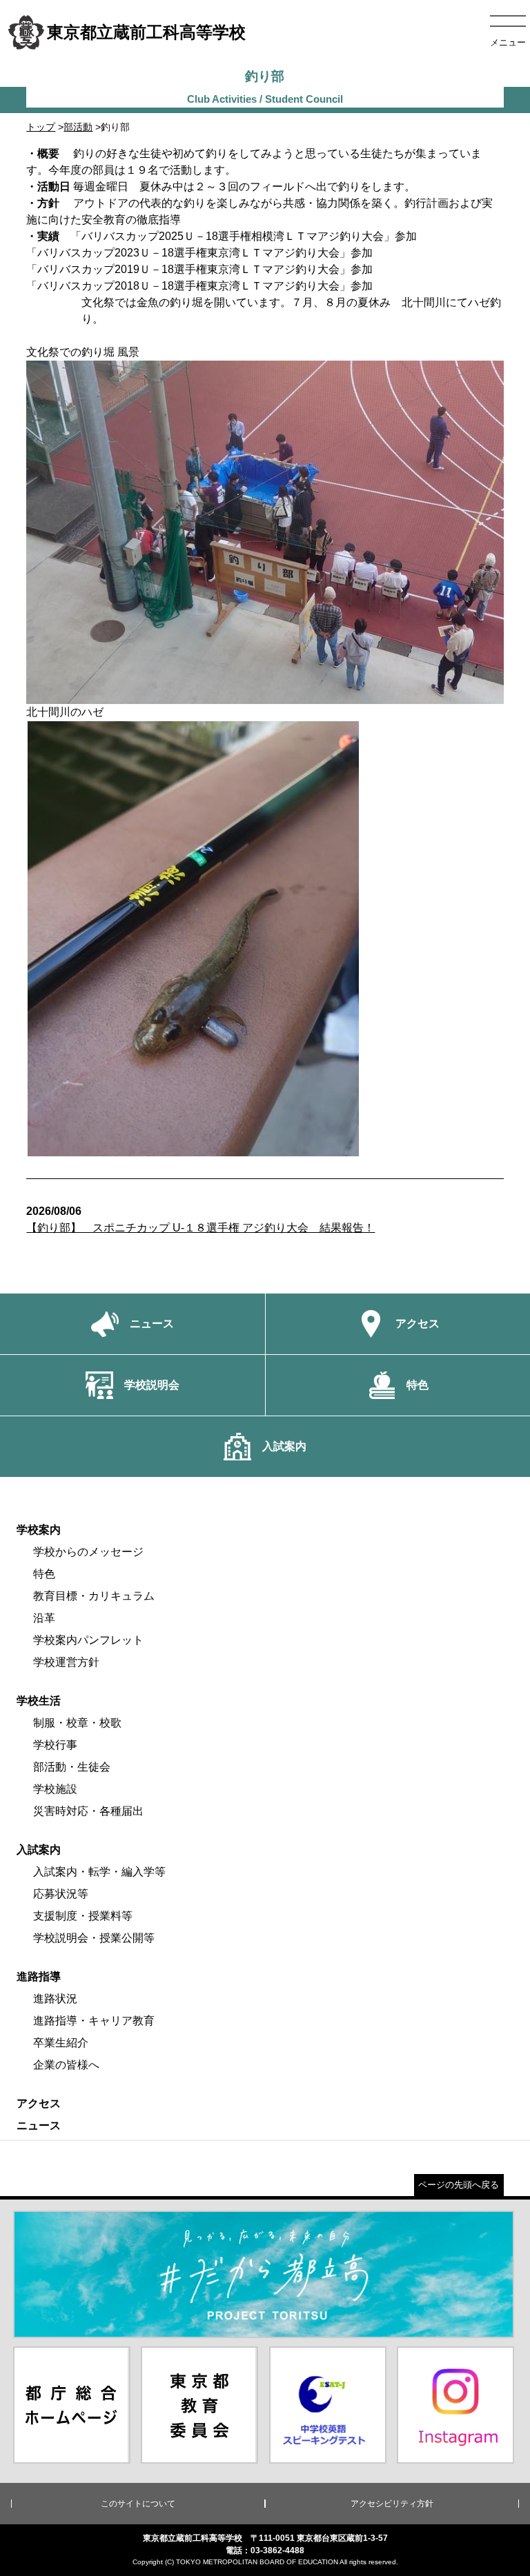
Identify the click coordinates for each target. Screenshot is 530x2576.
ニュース (39, 2125)
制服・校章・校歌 (77, 1723)
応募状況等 (61, 1894)
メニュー (508, 42)
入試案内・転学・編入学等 (99, 1872)
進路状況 (55, 1999)
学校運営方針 (66, 1662)
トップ (41, 127)
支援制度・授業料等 (83, 1916)
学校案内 (39, 1530)
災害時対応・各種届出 (88, 1811)
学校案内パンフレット (88, 1640)
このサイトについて (138, 2504)
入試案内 (39, 1850)
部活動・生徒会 (72, 1767)
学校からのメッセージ (88, 1552)
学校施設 (55, 1789)
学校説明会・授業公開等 (94, 1938)
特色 (44, 1574)
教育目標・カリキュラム (94, 1596)
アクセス (39, 2103)
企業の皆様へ (66, 2065)
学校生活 (39, 1701)
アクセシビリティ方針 (392, 2504)
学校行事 (55, 1745)
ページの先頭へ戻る (459, 2185)
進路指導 (39, 1976)
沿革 (44, 1618)
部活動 (78, 127)
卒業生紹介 (61, 2043)
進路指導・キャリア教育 (94, 2021)
